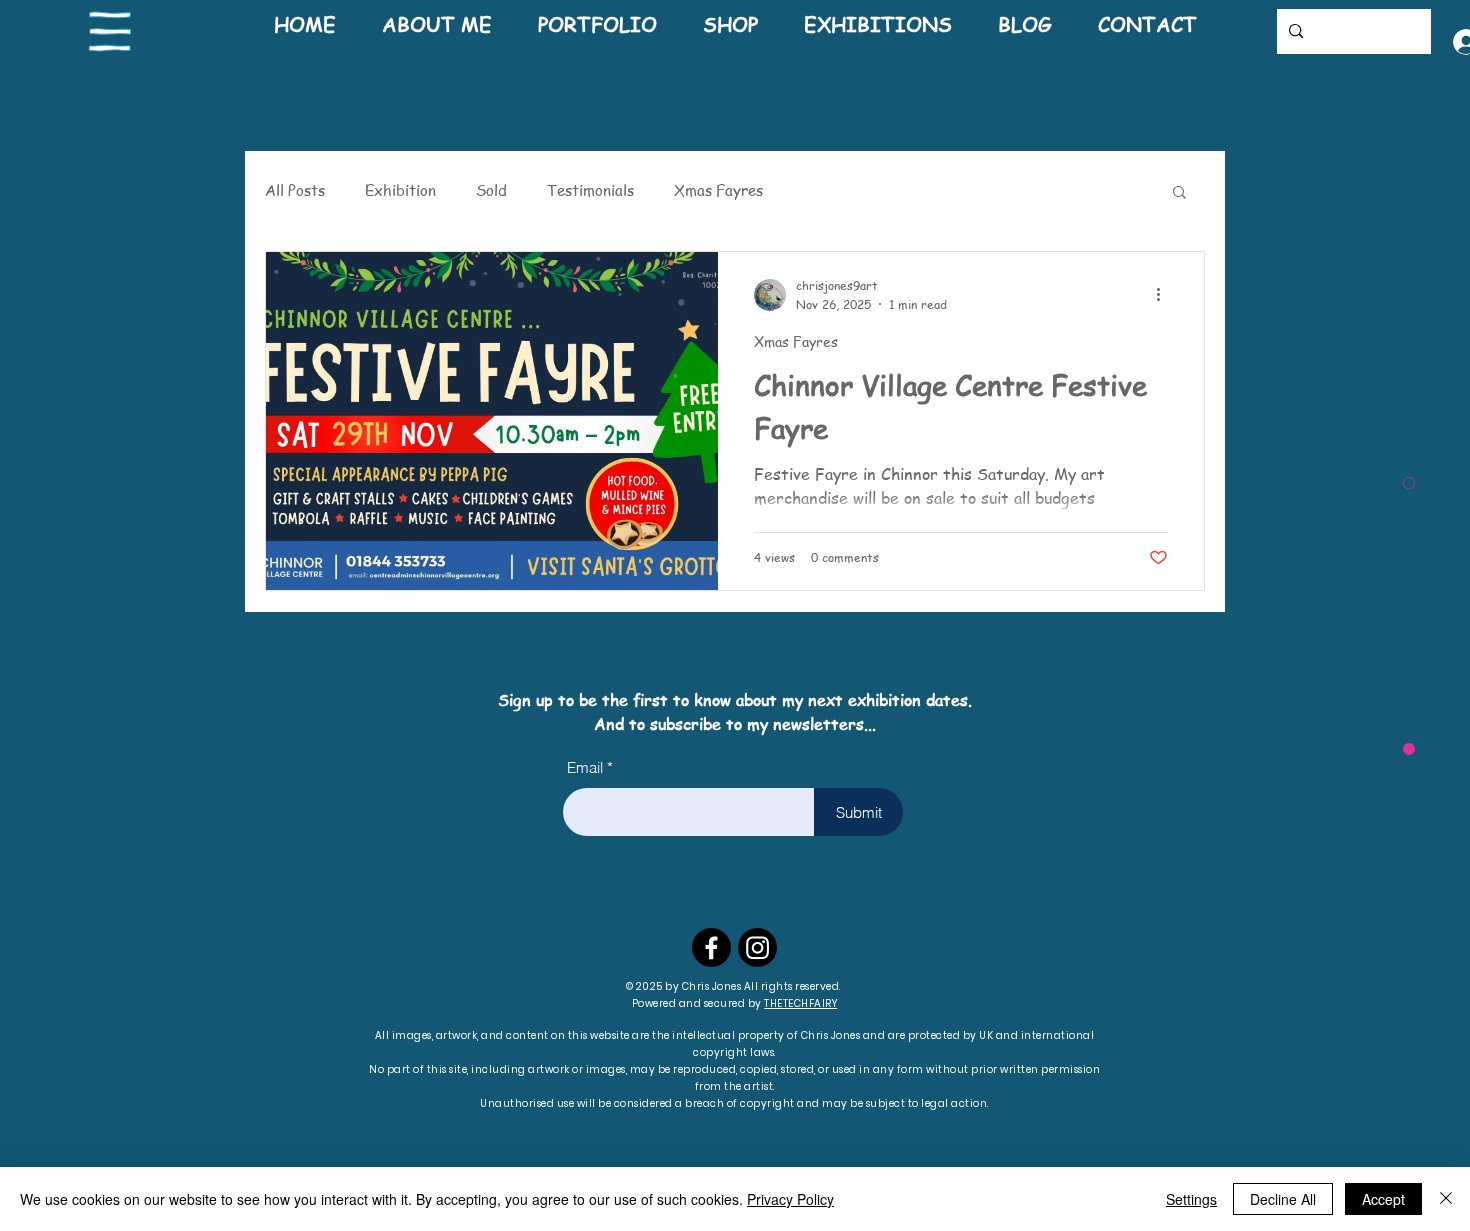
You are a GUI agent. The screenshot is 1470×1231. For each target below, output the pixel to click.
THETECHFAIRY (800, 1003)
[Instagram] (757, 947)
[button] (110, 32)
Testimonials (590, 190)
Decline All (1283, 1199)
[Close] (1446, 1199)
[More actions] (1165, 295)
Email (585, 767)
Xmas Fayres (718, 190)
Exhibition (400, 190)
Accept (1383, 1199)
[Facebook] (711, 947)
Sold (491, 190)
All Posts (295, 190)
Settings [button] (1191, 1199)
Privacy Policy (790, 1199)
